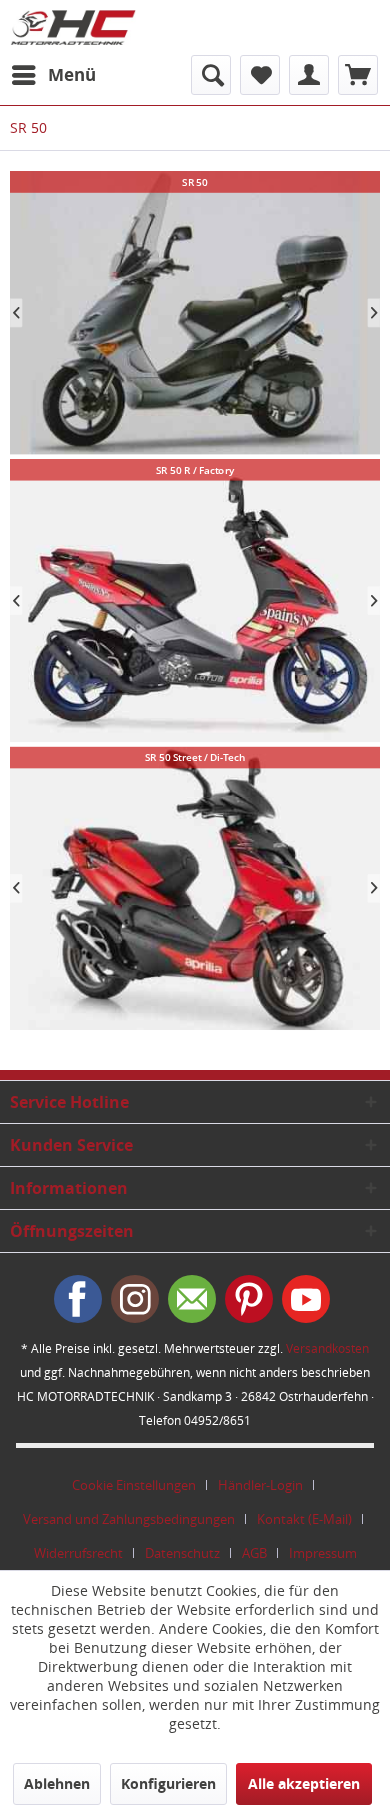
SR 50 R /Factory (195, 601)
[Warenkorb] (358, 75)
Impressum (323, 1553)
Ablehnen (57, 1783)
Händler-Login (260, 1485)
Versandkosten (327, 1348)
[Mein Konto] (309, 75)
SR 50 (195, 313)
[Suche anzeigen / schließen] (211, 75)
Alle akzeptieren (304, 1783)
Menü (72, 74)
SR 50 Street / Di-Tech (195, 889)
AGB (254, 1553)
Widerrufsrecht (78, 1553)
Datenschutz (182, 1553)
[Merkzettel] (260, 75)
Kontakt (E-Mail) (304, 1519)
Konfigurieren (168, 1783)
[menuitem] (53, 75)
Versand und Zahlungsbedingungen (129, 1519)
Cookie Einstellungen (134, 1485)
